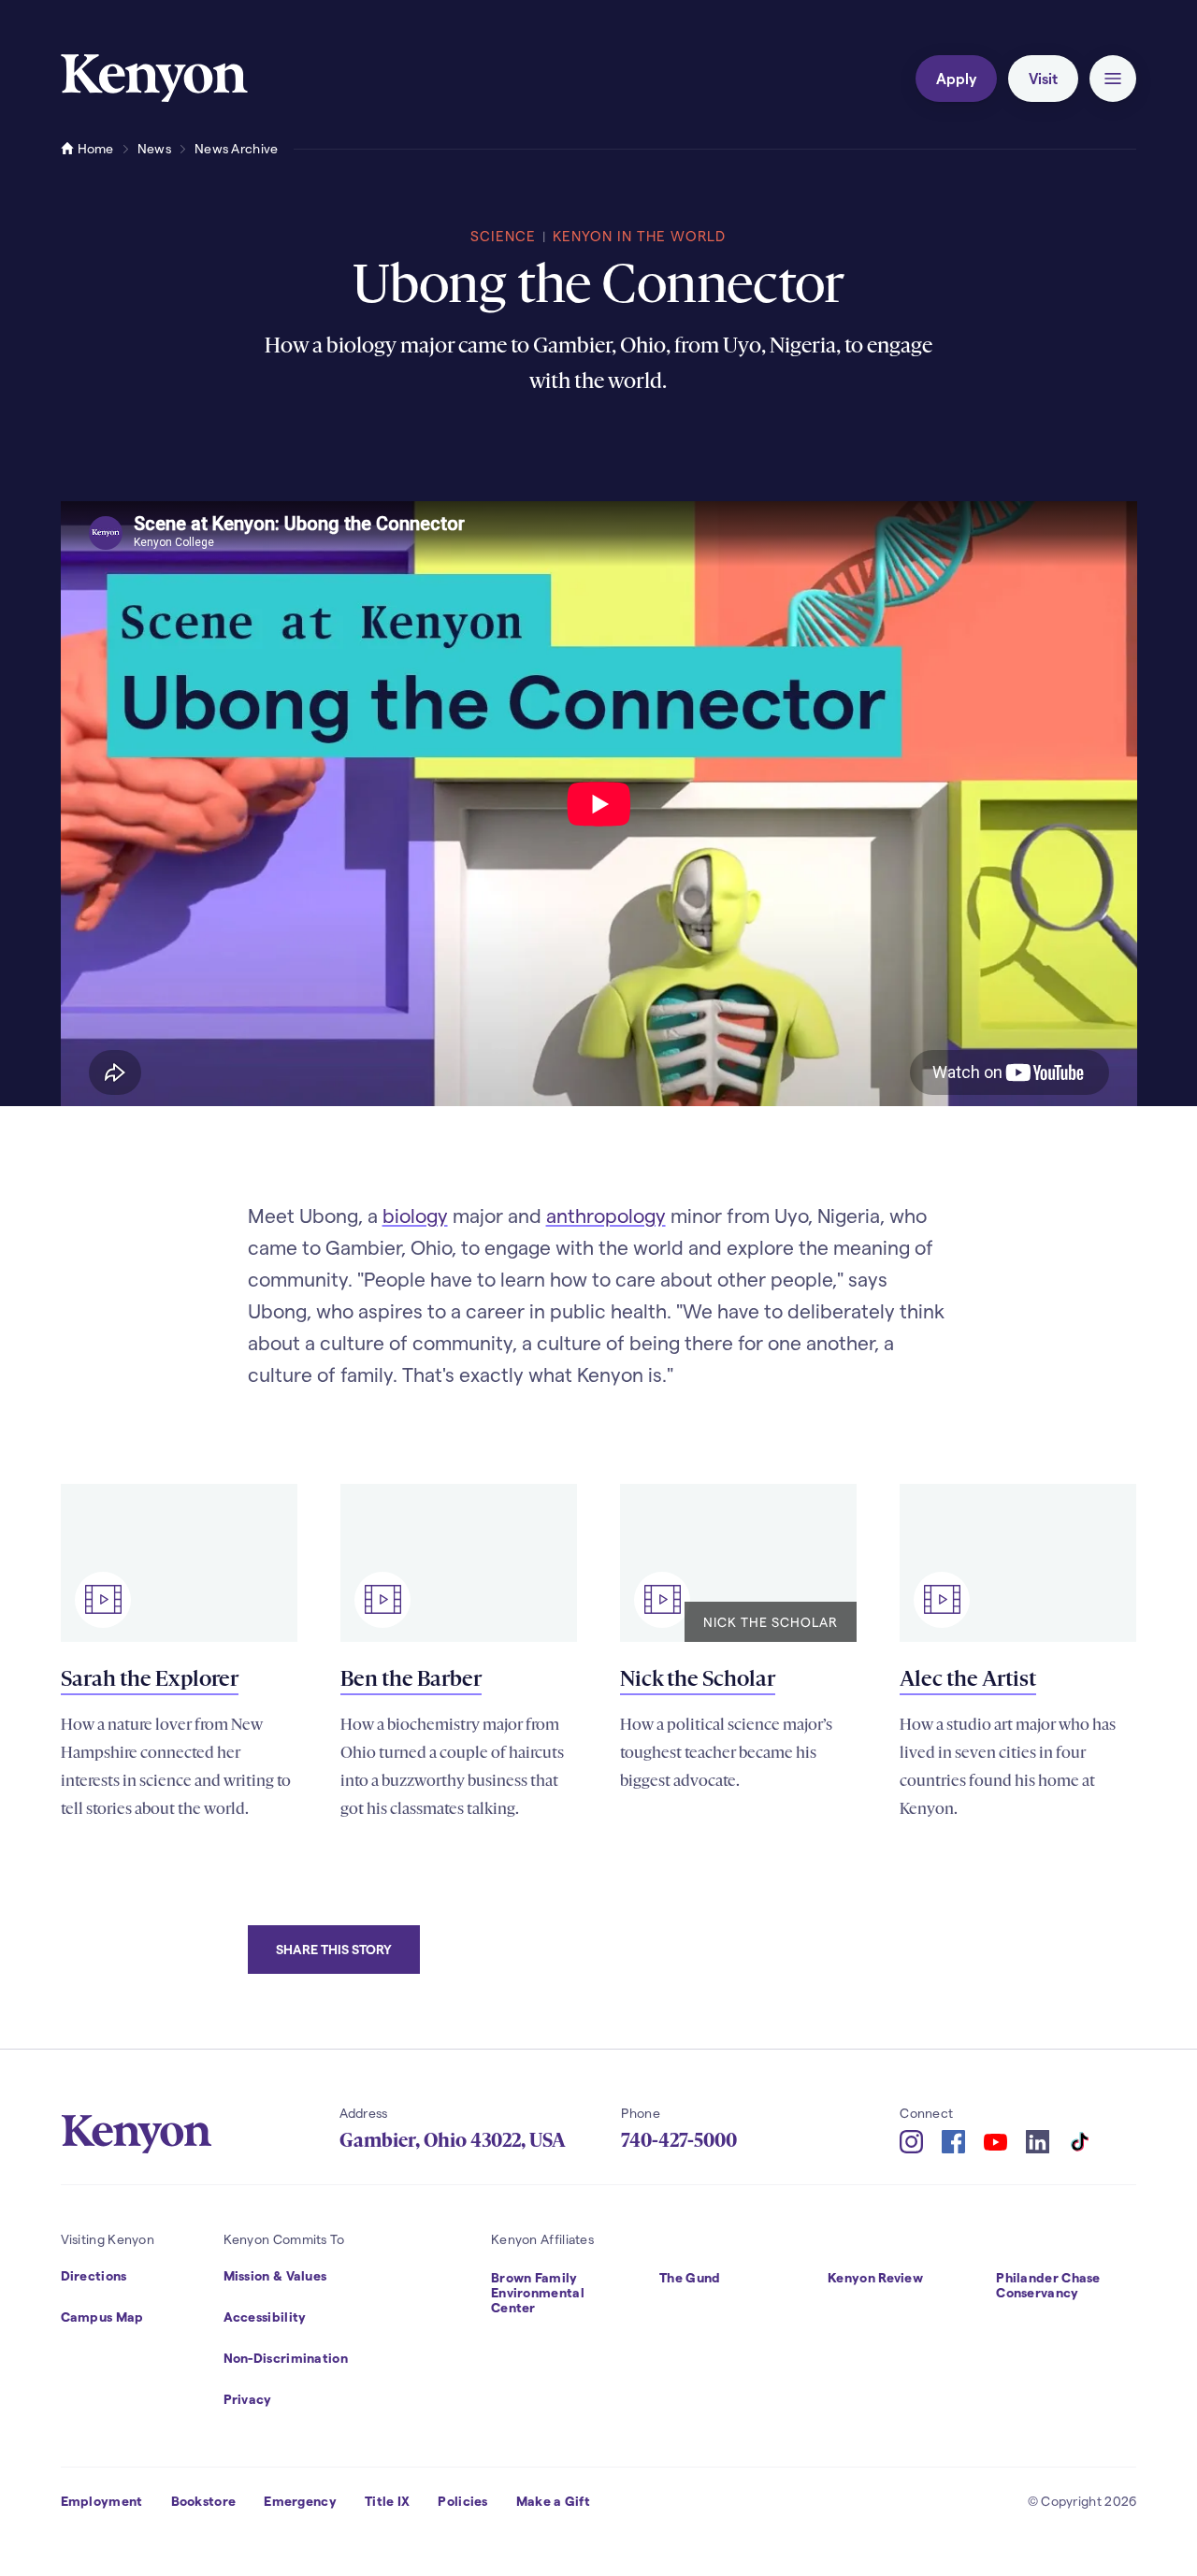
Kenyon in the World (639, 236)
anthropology (606, 1215)
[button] (1113, 79)
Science (503, 236)
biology (415, 1215)
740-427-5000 (679, 2140)
